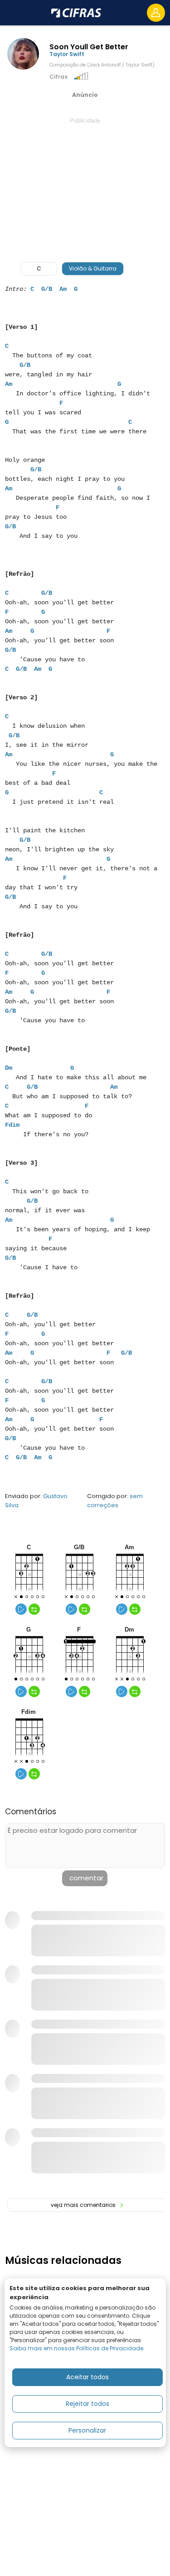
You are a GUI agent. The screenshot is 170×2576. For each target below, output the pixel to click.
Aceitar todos (87, 2377)
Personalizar (87, 2430)
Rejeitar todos (87, 2404)
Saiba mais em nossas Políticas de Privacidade (76, 2348)
